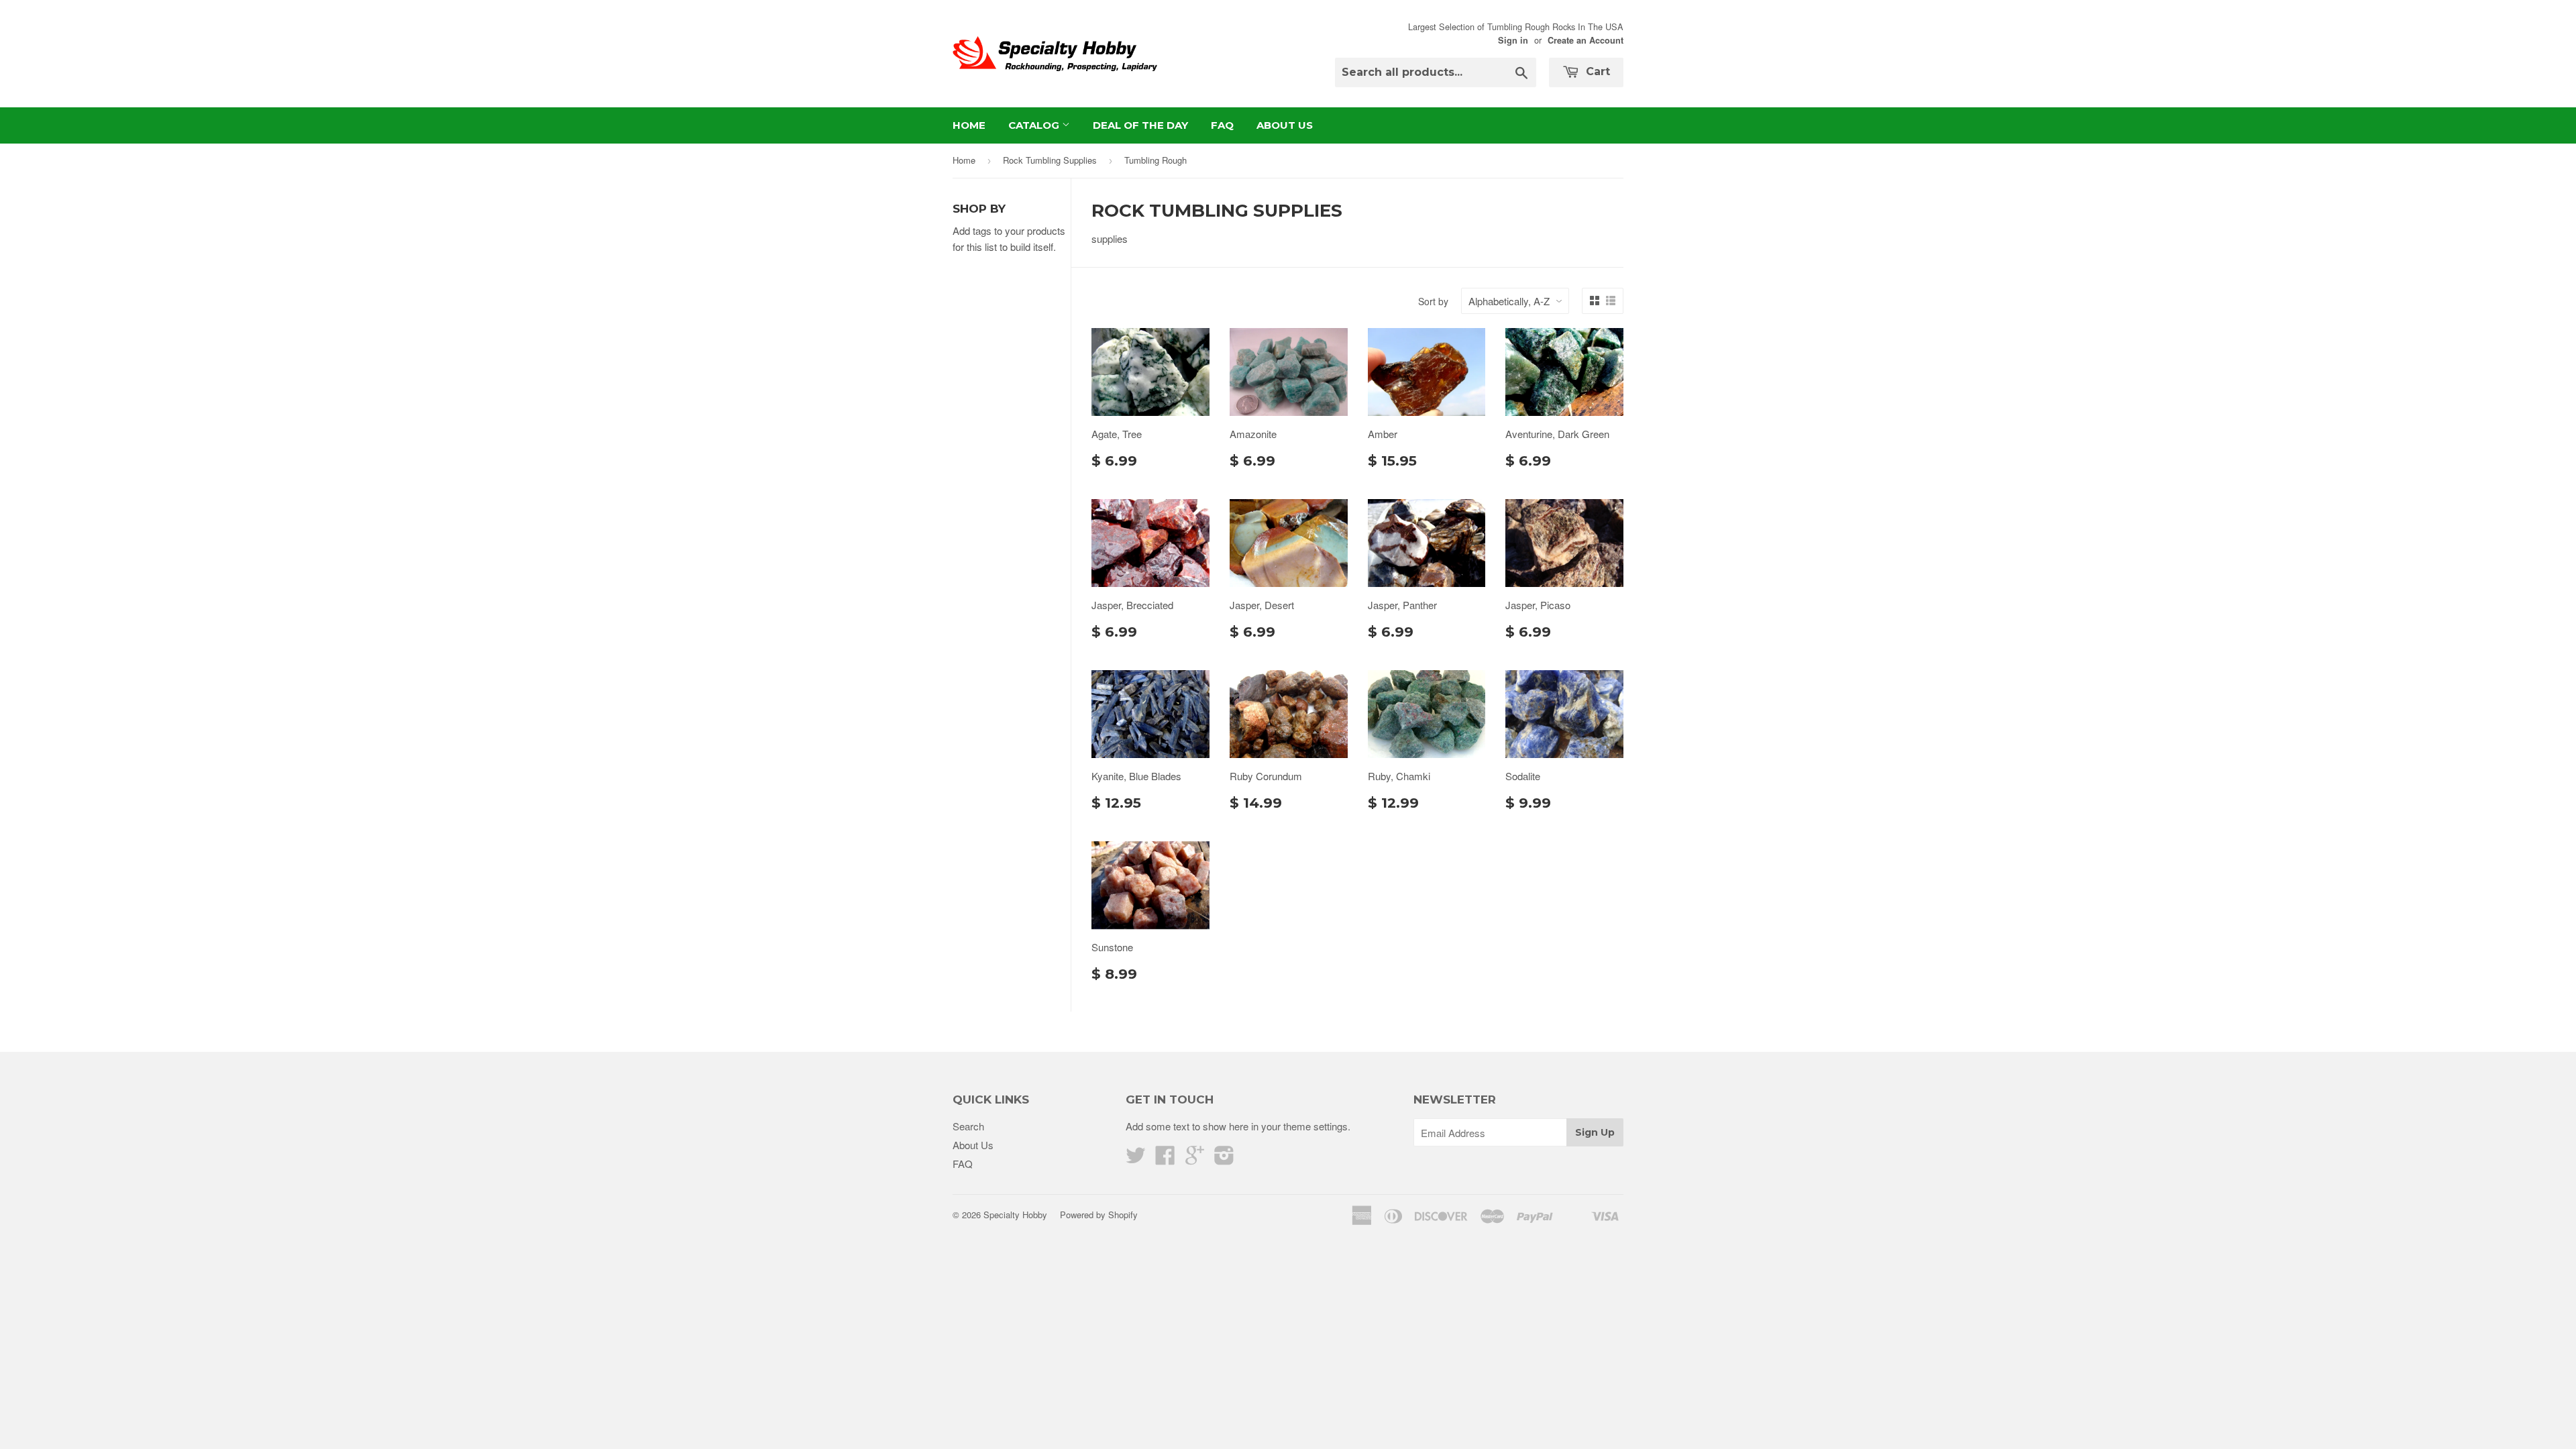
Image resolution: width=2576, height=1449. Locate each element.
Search (968, 1126)
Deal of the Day (1140, 125)
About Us (1285, 125)
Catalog (1035, 125)
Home (969, 125)
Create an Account (1586, 40)
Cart (1596, 71)
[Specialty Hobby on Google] (1195, 1159)
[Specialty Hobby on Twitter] (1136, 1159)
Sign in (1513, 40)
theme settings (1316, 1126)
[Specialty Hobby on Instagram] (1224, 1159)
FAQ (1222, 125)
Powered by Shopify (1099, 1215)
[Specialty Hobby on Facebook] (1165, 1159)
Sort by (1433, 301)
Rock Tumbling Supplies (1050, 160)
